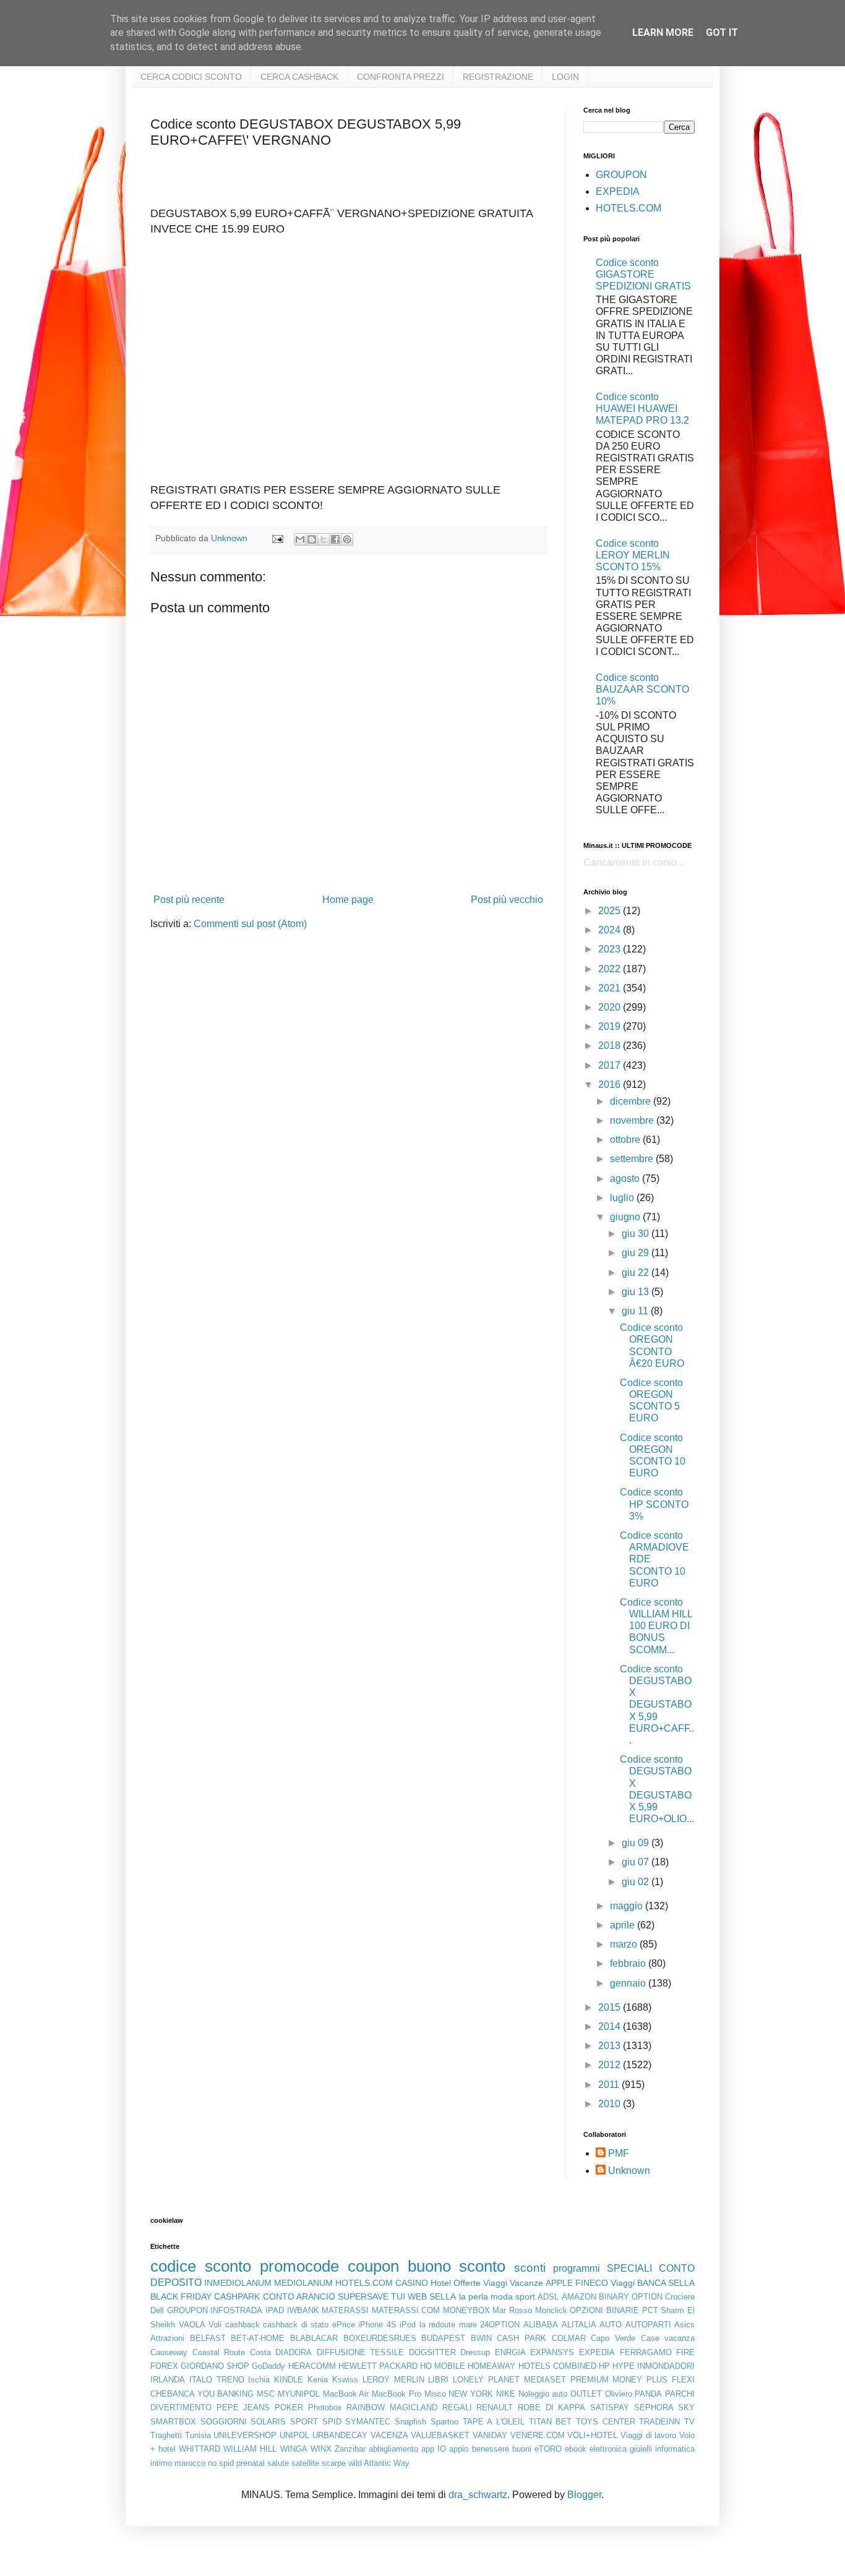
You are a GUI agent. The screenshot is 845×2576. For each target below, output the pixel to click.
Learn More (663, 32)
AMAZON (579, 2297)
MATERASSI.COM (406, 2310)
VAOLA (192, 2325)
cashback (242, 2325)
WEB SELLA (432, 2296)
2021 (611, 988)
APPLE (559, 2283)
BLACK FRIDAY (181, 2296)
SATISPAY (610, 2407)
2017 (611, 1065)
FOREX (164, 2366)
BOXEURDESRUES (380, 2338)
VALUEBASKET (440, 2435)
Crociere (680, 2297)
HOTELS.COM (628, 208)
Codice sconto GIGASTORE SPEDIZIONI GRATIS (643, 274)
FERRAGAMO (646, 2352)
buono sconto (457, 2266)
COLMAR (569, 2338)
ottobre (626, 1140)
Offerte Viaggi (480, 2283)
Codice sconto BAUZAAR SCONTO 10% (642, 689)
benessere (491, 2449)
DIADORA (294, 2352)
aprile (624, 1925)
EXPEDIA (618, 191)
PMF (619, 2153)
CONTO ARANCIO (299, 2296)
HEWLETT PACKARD (378, 2366)
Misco (435, 2394)
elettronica (608, 2449)
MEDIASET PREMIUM (566, 2380)
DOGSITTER (432, 2352)
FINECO (592, 2283)
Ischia (259, 2380)
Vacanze (526, 2283)
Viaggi (623, 2283)
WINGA (294, 2449)
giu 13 (637, 1292)
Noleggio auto (543, 2394)
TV (689, 2422)
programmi (577, 2268)
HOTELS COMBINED (557, 2366)
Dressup (475, 2352)
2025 (611, 911)
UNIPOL (294, 2435)
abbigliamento (393, 2449)
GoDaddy (268, 2366)
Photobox (325, 2407)
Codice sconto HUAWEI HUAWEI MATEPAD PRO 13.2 (642, 409)
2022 (611, 969)
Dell (157, 2310)
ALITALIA (579, 2325)
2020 (611, 1007)
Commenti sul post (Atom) (250, 924)
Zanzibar (350, 2449)
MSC (266, 2394)
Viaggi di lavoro (648, 2435)
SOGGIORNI (224, 2422)
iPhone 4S (377, 2325)
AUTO (611, 2325)
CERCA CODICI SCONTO (191, 77)
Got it (722, 32)
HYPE (624, 2366)
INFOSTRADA (236, 2310)
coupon (373, 2266)
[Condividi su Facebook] (335, 539)
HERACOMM (312, 2366)
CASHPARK (237, 2296)
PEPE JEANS (243, 2407)
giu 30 (637, 1234)
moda (502, 2296)
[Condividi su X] (324, 539)
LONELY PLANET (486, 2380)
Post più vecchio (507, 900)
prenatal (251, 2463)
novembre (633, 1120)
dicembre (632, 1101)
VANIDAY (490, 2435)
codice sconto (201, 2266)
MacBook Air (346, 2394)
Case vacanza (668, 2338)
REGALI (457, 2407)
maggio (628, 1906)
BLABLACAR (314, 2338)
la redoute (438, 2325)
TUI (398, 2296)
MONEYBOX (466, 2310)
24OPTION (500, 2325)
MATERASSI (345, 2310)
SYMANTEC (368, 2422)
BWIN (481, 2338)
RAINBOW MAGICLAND (392, 2407)
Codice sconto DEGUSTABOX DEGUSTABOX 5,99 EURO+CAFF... (657, 1705)
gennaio (629, 1983)
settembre (633, 1159)
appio (459, 2449)
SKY (686, 2407)
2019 (611, 1026)
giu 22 (637, 1273)
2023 (611, 949)
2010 (611, 2104)
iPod (408, 2325)
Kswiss (345, 2380)
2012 (611, 2065)
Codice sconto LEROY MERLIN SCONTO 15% (633, 555)
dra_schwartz (478, 2495)
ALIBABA (541, 2325)
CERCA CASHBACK (299, 77)
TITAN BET (551, 2422)
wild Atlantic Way (379, 2463)
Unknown (629, 2171)
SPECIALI (629, 2268)
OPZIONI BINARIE (604, 2310)
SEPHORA (654, 2407)
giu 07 (637, 1862)
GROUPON (621, 175)
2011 (610, 2085)
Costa (260, 2352)
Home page (348, 900)
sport (525, 2296)
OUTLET (586, 2394)
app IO (434, 2449)
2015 (611, 2007)
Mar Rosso (512, 2310)
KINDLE (289, 2380)
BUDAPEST (443, 2338)
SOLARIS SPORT (284, 2422)
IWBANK (303, 2310)
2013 (611, 2046)
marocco (190, 2463)
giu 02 (637, 1882)
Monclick (551, 2310)
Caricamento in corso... (634, 862)
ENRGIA (510, 2352)
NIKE (506, 2394)
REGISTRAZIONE (498, 77)
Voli (215, 2325)
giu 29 (637, 1253)
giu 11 (636, 1311)
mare (468, 2325)
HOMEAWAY (491, 2366)
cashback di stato (296, 2325)
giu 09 (637, 1843)
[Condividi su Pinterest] (347, 539)
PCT (650, 2310)
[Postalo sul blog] (312, 539)
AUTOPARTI (648, 2325)
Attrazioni (167, 2338)
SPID (332, 2422)
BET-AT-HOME (258, 2338)
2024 (611, 930)
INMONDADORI (666, 2366)
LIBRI (438, 2380)
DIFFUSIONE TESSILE (361, 2352)
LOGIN (565, 77)
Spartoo (444, 2422)
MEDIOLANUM (303, 2283)
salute (278, 2463)
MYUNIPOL (299, 2394)
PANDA (648, 2394)
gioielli (641, 2449)
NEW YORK (471, 2394)
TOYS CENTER (606, 2422)
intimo (161, 2463)
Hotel (441, 2283)
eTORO (548, 2449)
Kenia (318, 2380)
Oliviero (619, 2394)
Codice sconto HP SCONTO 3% (654, 1504)
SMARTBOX (173, 2422)
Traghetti (166, 2435)
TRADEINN (659, 2422)
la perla (474, 2296)
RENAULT (495, 2407)
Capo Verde (613, 2338)
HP (604, 2366)
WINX (321, 2449)
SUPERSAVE (363, 2296)
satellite (305, 2463)
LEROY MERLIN (393, 2380)
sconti (530, 2268)
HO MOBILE (443, 2366)
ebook (576, 2449)
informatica (675, 2449)
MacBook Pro (397, 2394)
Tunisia (198, 2435)
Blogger (584, 2495)
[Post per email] (277, 538)
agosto (626, 1179)
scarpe (334, 2463)
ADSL (548, 2297)
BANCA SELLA (666, 2283)
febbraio (629, 1963)
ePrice (344, 2325)
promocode (299, 2266)
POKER (289, 2407)
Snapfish (410, 2422)
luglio (623, 1198)
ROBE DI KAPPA (551, 2407)
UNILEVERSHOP (245, 2435)
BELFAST (208, 2338)
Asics (684, 2325)
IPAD (275, 2310)
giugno (626, 1217)
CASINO (412, 2283)
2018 (611, 1046)
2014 (611, 2026)
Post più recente (189, 900)
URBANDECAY (340, 2435)
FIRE (685, 2352)
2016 (611, 1085)
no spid (221, 2463)
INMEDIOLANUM (238, 2283)
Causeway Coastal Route (198, 2352)
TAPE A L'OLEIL (494, 2422)
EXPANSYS (552, 2352)
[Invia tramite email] (300, 539)
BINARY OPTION (631, 2297)
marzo (625, 1944)
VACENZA (389, 2435)
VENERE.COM (538, 2435)
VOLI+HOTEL (592, 2435)
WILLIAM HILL (250, 2449)
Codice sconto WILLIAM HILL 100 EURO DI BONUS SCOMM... (656, 1626)
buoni (522, 2449)
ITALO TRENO (217, 2380)
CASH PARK (521, 2338)
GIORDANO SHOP (215, 2366)
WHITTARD (199, 2449)
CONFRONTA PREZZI (401, 77)
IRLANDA (168, 2380)
